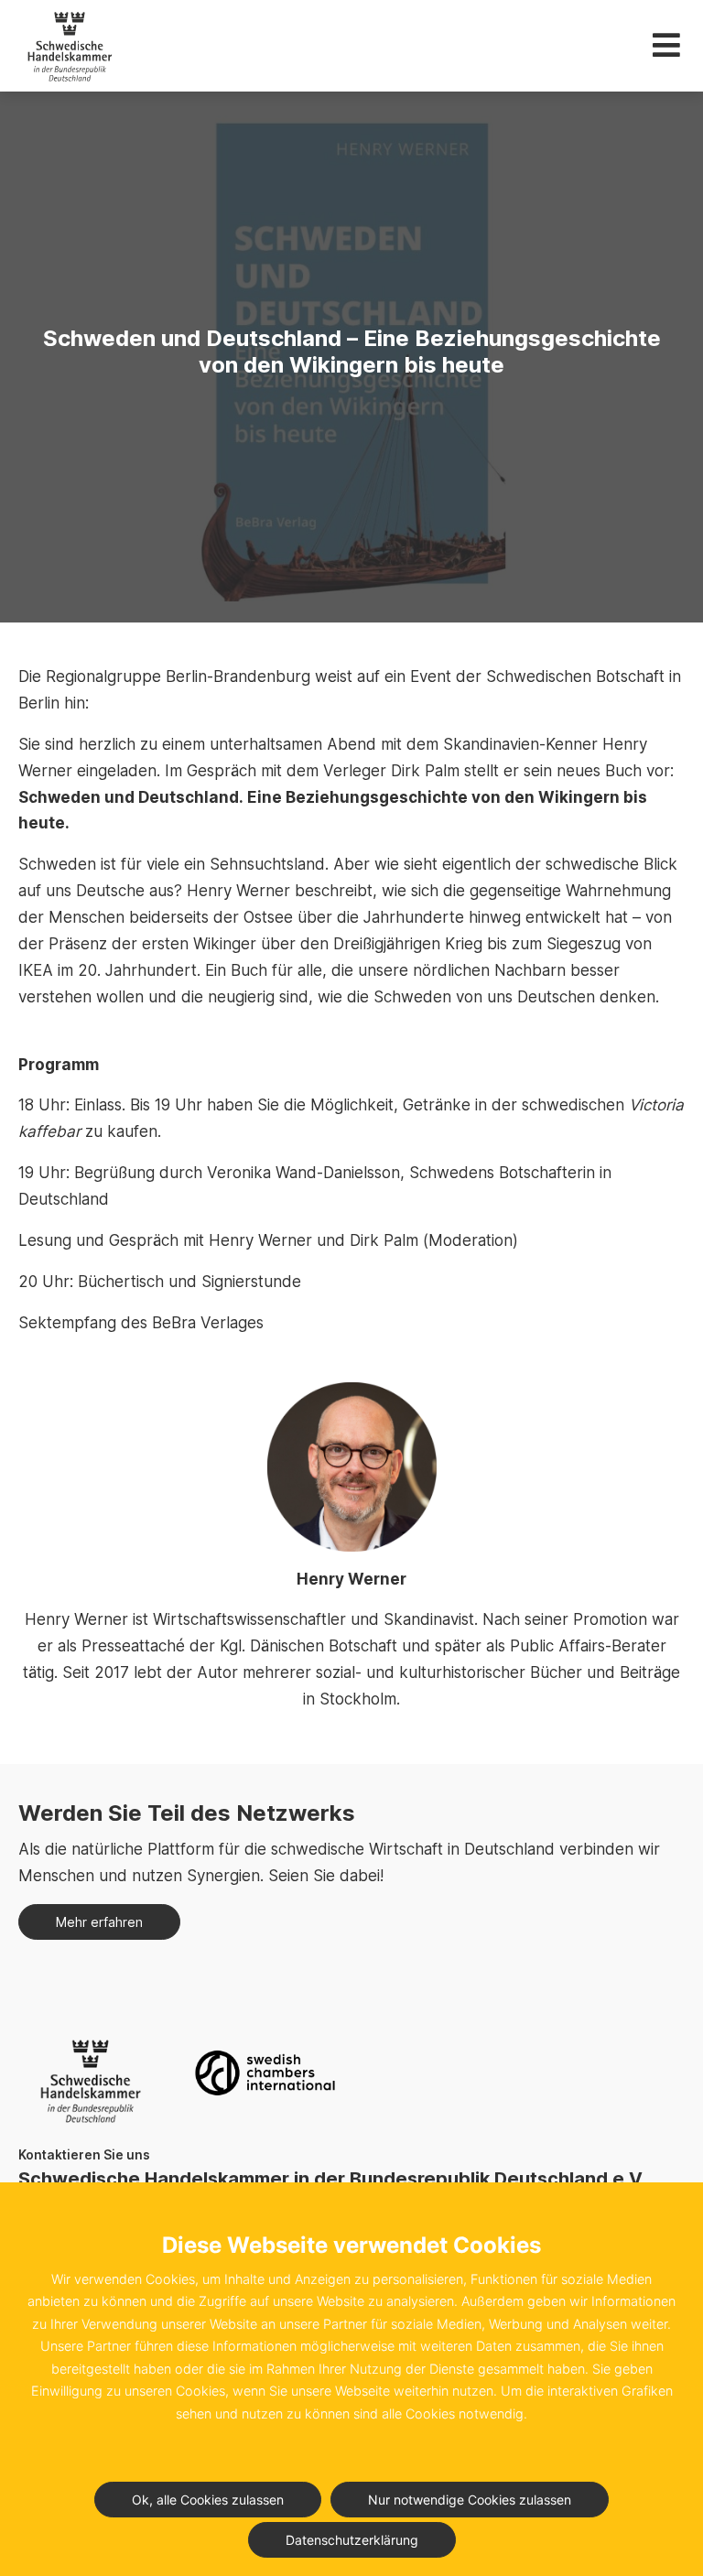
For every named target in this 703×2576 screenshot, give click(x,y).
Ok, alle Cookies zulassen (208, 2500)
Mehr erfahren (99, 1922)
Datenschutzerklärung (352, 2540)
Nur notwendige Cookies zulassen (470, 2500)
